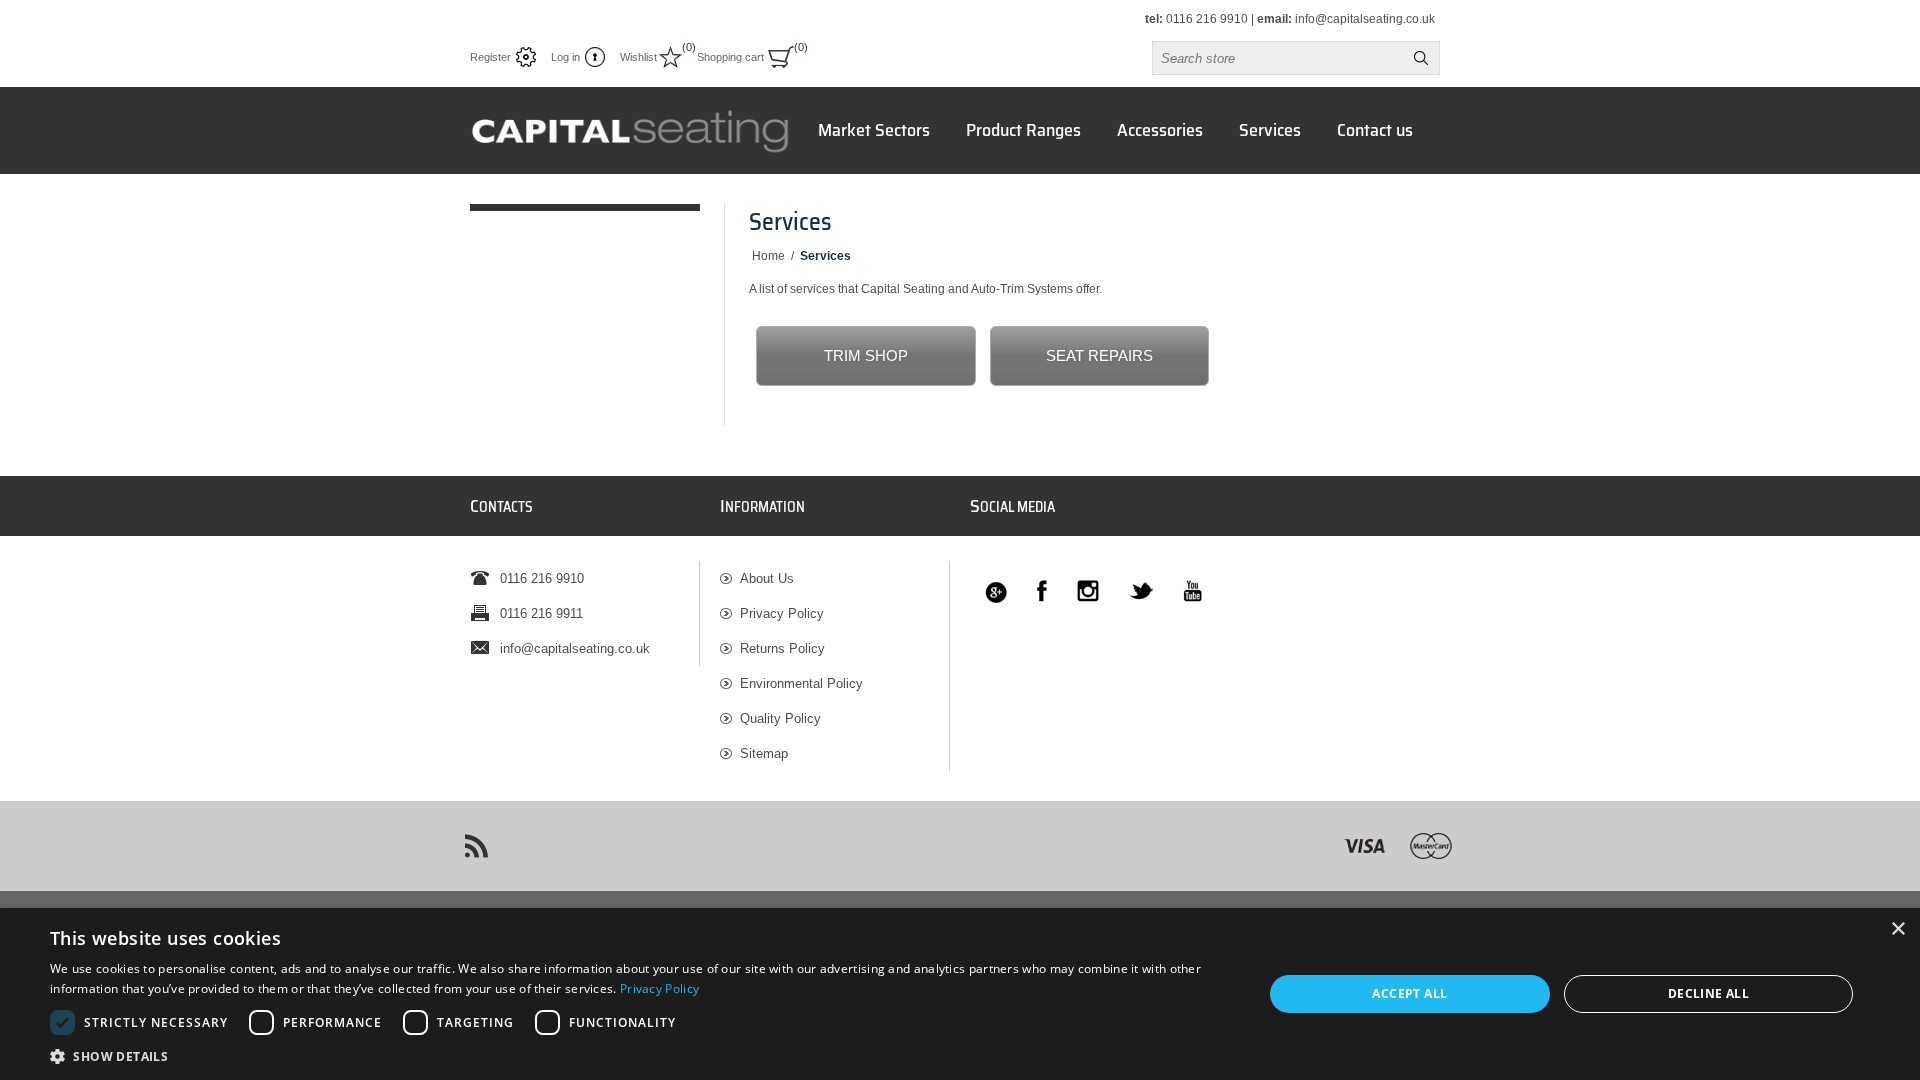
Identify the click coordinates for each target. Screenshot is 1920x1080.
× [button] (1897, 929)
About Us (767, 578)
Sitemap (764, 753)
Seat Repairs (1099, 355)
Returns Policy (782, 648)
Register (490, 57)
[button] (638, 1055)
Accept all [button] (1409, 993)
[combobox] (1278, 58)
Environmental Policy (801, 683)
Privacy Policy (782, 613)
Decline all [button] (1708, 993)
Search (1421, 58)
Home (768, 256)
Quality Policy (780, 718)
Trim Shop (866, 355)
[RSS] (476, 846)
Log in (565, 57)
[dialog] (960, 994)
